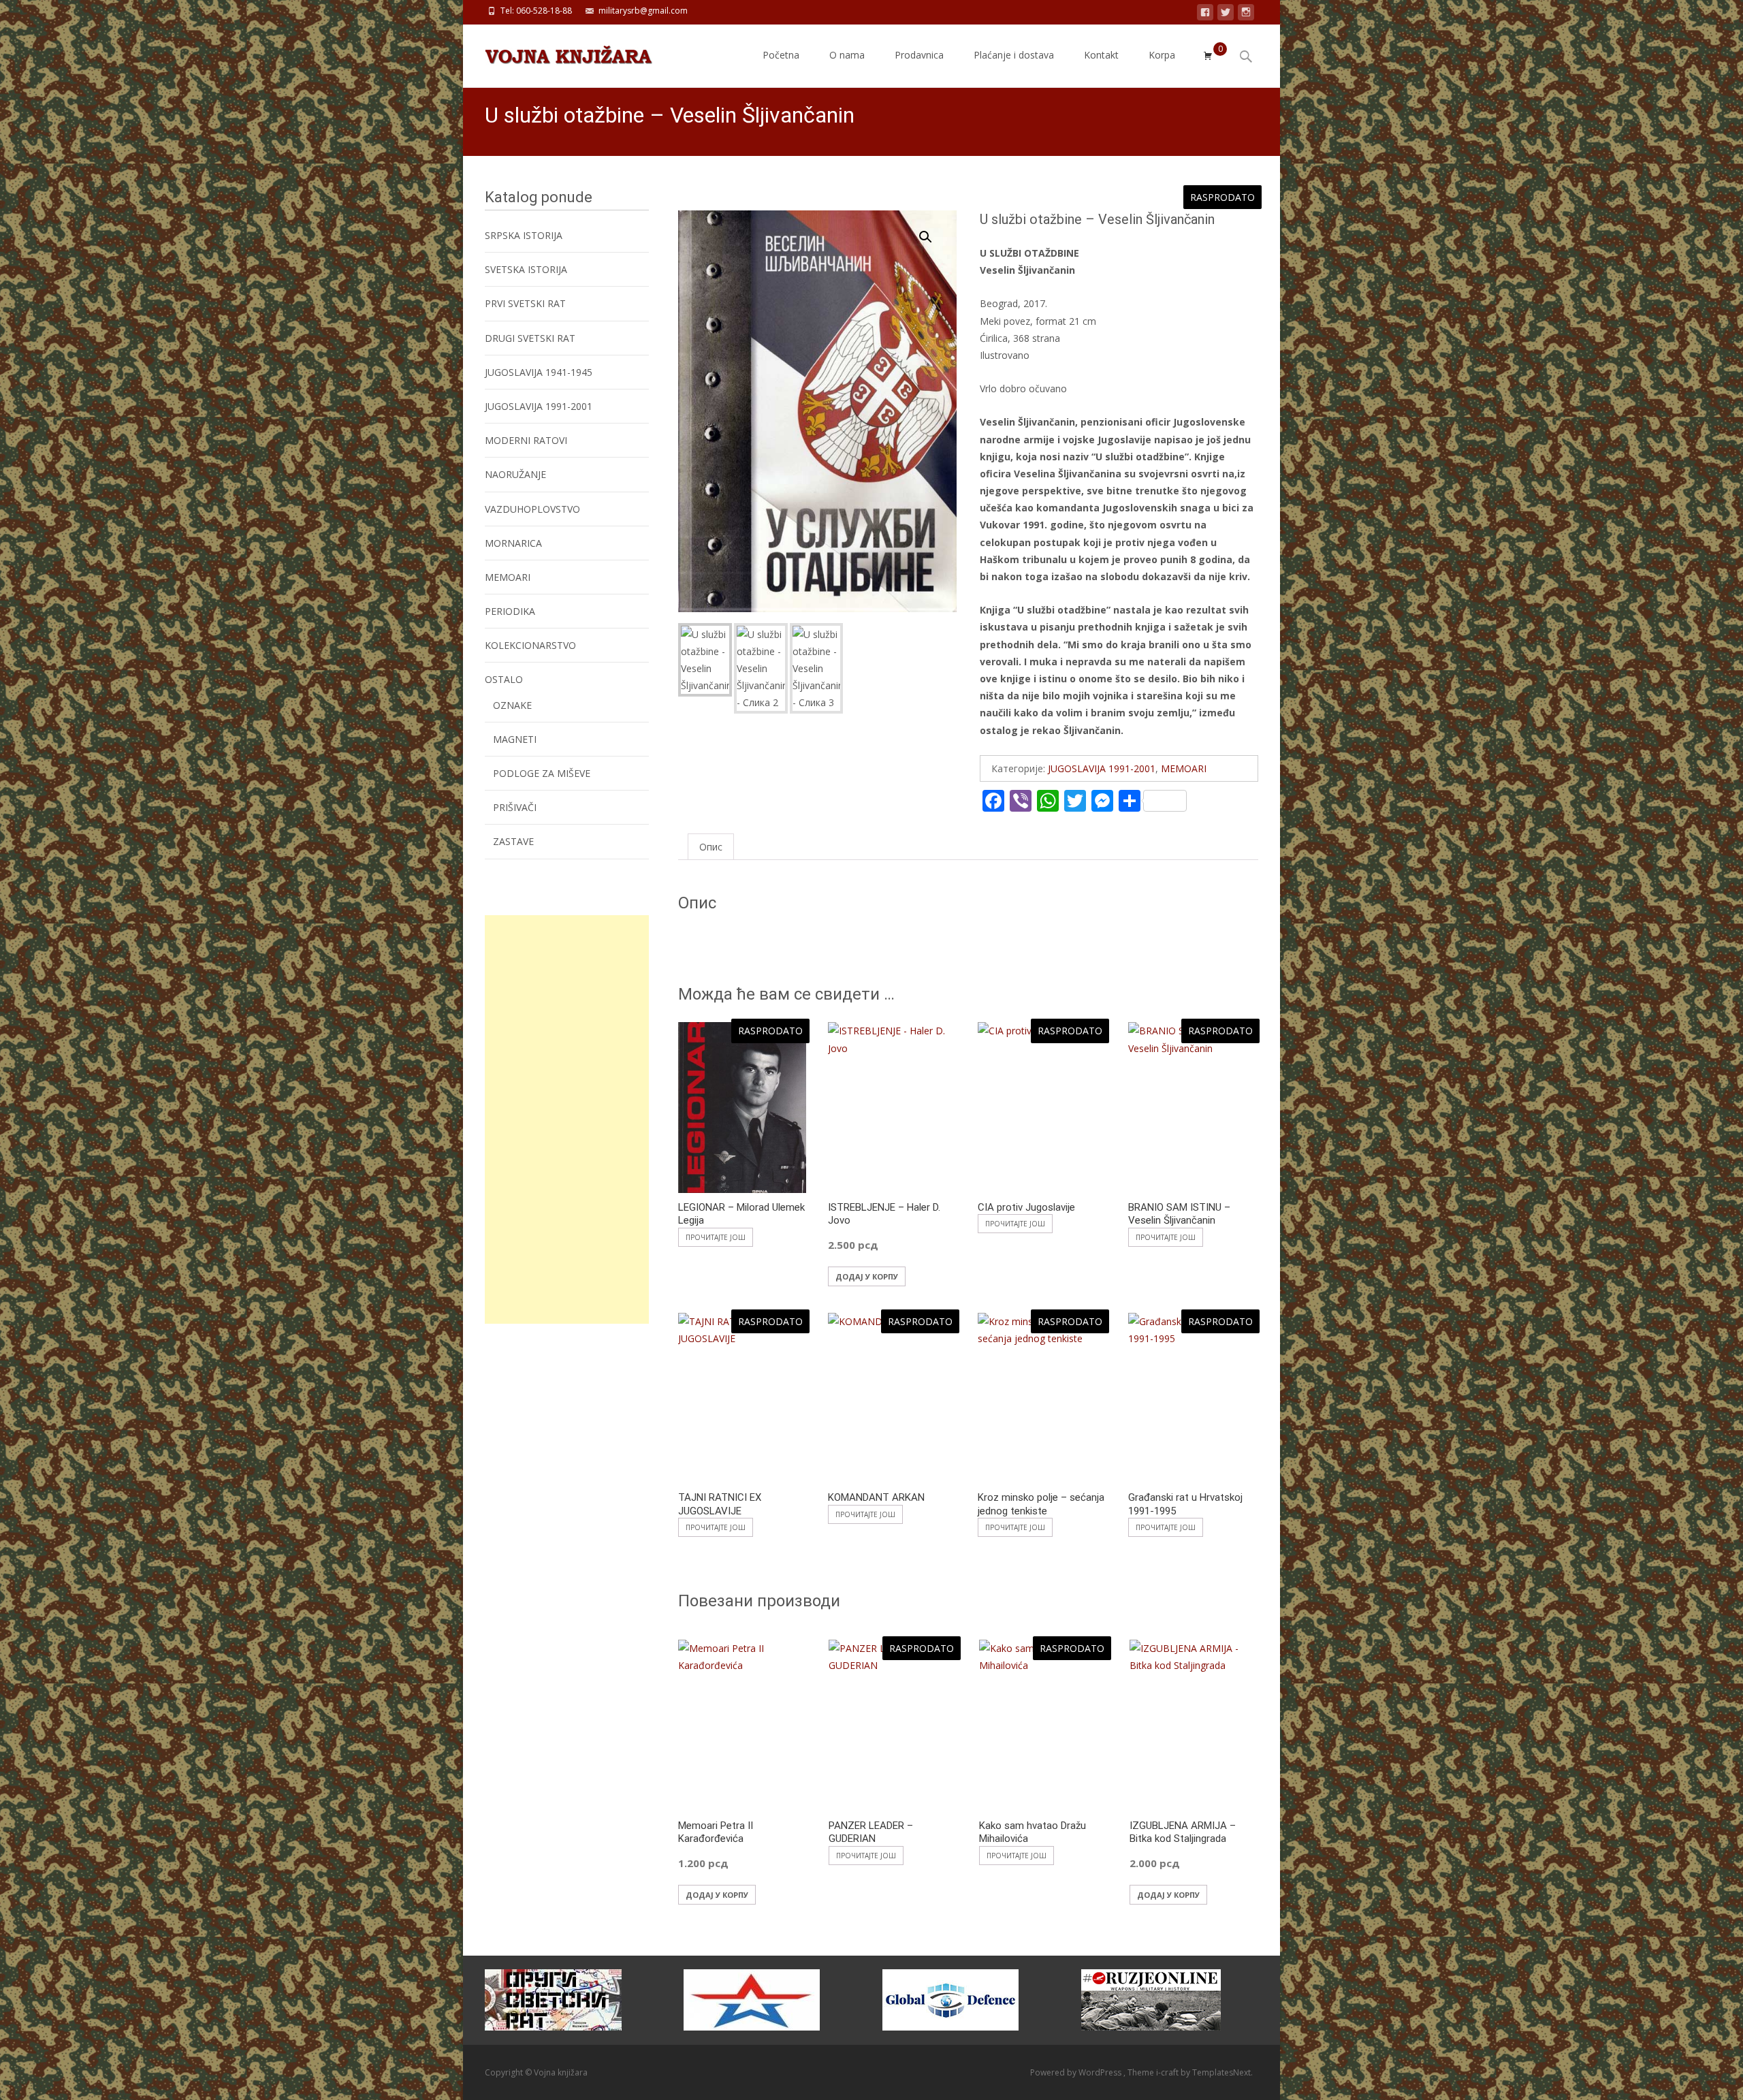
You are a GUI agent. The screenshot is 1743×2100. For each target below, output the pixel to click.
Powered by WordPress (1077, 2072)
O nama (847, 55)
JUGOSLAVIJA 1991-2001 (1102, 768)
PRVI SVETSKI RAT (525, 303)
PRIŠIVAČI (515, 807)
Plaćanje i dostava (1014, 55)
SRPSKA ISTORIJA (524, 235)
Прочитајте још (716, 1237)
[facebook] (1205, 15)
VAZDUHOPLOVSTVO (532, 509)
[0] (1208, 56)
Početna (781, 55)
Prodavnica (919, 55)
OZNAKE (512, 705)
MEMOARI (1184, 768)
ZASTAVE (513, 841)
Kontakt (1101, 55)
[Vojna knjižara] (558, 52)
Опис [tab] (711, 847)
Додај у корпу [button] (867, 1276)
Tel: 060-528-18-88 (536, 11)
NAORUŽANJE (515, 474)
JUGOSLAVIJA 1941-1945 (539, 372)
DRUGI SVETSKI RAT (530, 338)
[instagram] (1246, 15)
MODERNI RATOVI (526, 440)
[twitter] (1226, 15)
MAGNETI (515, 739)
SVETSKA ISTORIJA (526, 269)
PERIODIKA (510, 611)
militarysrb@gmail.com (643, 11)
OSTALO (504, 679)
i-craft (1168, 2072)
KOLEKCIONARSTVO (530, 645)
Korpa (1162, 55)
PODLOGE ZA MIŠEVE (542, 773)
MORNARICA (513, 543)
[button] (933, 231)
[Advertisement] (567, 1119)
